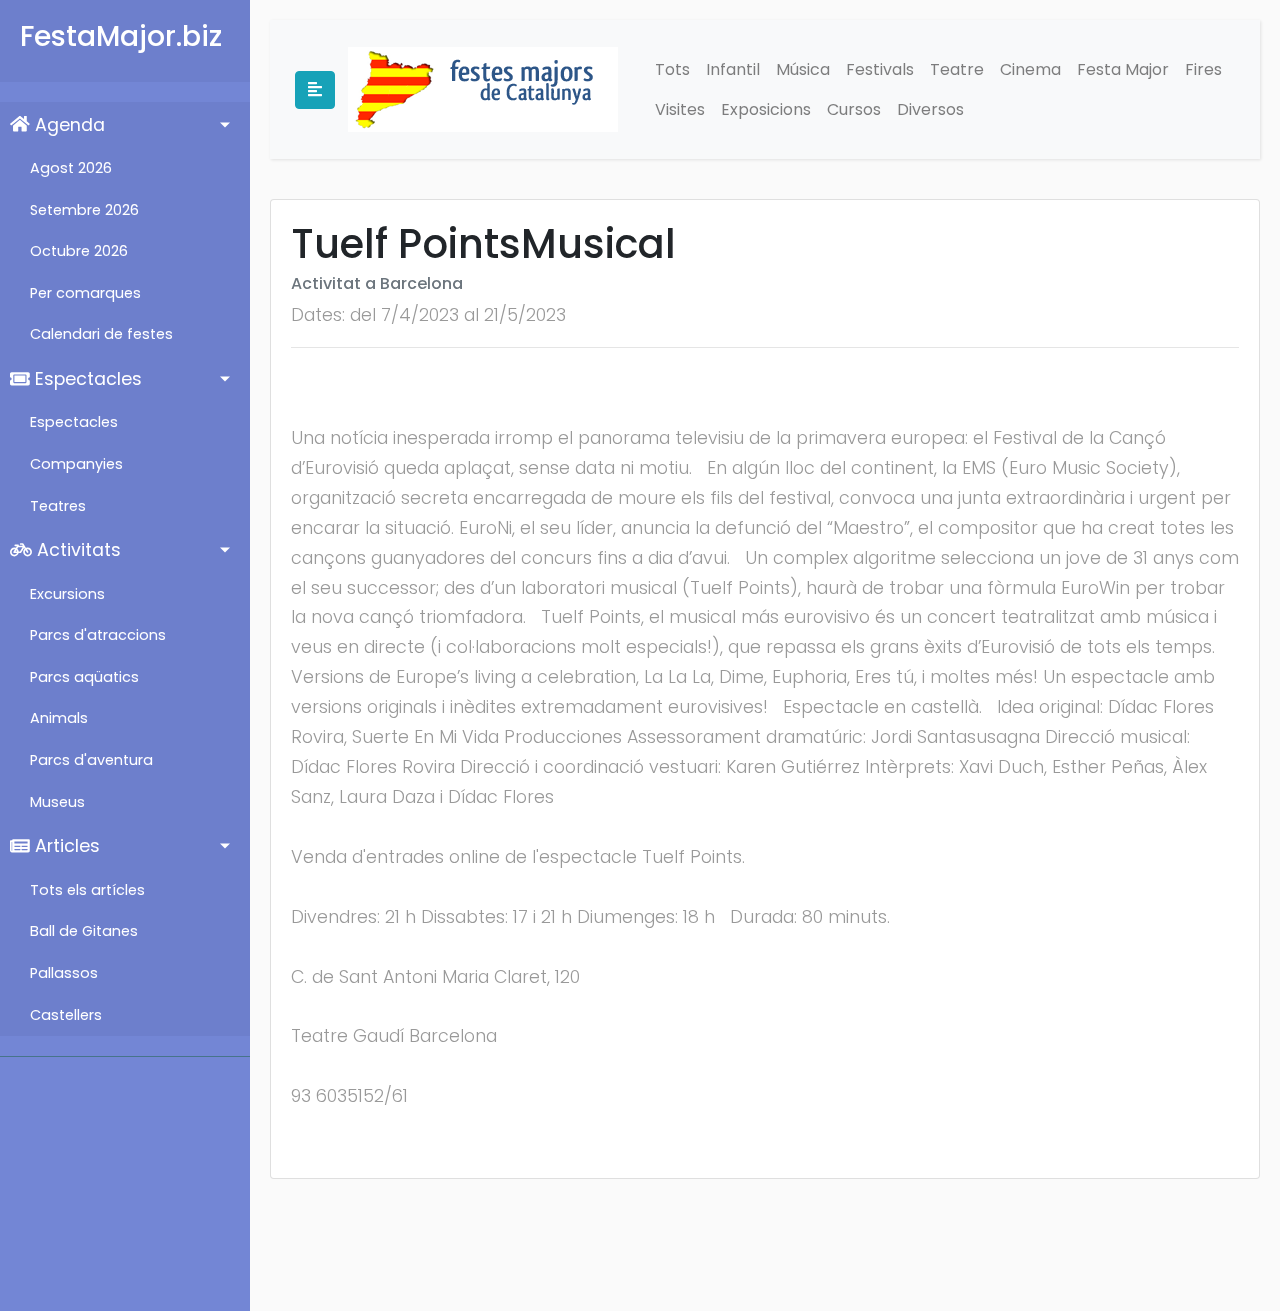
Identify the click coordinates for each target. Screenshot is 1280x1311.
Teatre (957, 69)
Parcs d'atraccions (98, 635)
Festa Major (1123, 69)
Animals (59, 718)
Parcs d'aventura (91, 760)
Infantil (733, 69)
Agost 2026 (71, 168)
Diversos (930, 109)
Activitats (76, 550)
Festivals (880, 69)
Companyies (76, 464)
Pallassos (64, 973)
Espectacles (86, 379)
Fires (1203, 69)
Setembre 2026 (84, 210)
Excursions (67, 594)
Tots (672, 69)
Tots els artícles (87, 890)
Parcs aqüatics (84, 677)
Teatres (58, 506)
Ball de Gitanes (84, 931)
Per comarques (85, 293)
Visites (680, 109)
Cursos (854, 109)
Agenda (67, 125)
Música (803, 69)
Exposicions (766, 109)
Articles (65, 846)
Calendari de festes (101, 334)
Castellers (66, 1015)
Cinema (1030, 69)
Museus (57, 802)
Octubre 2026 (79, 251)
